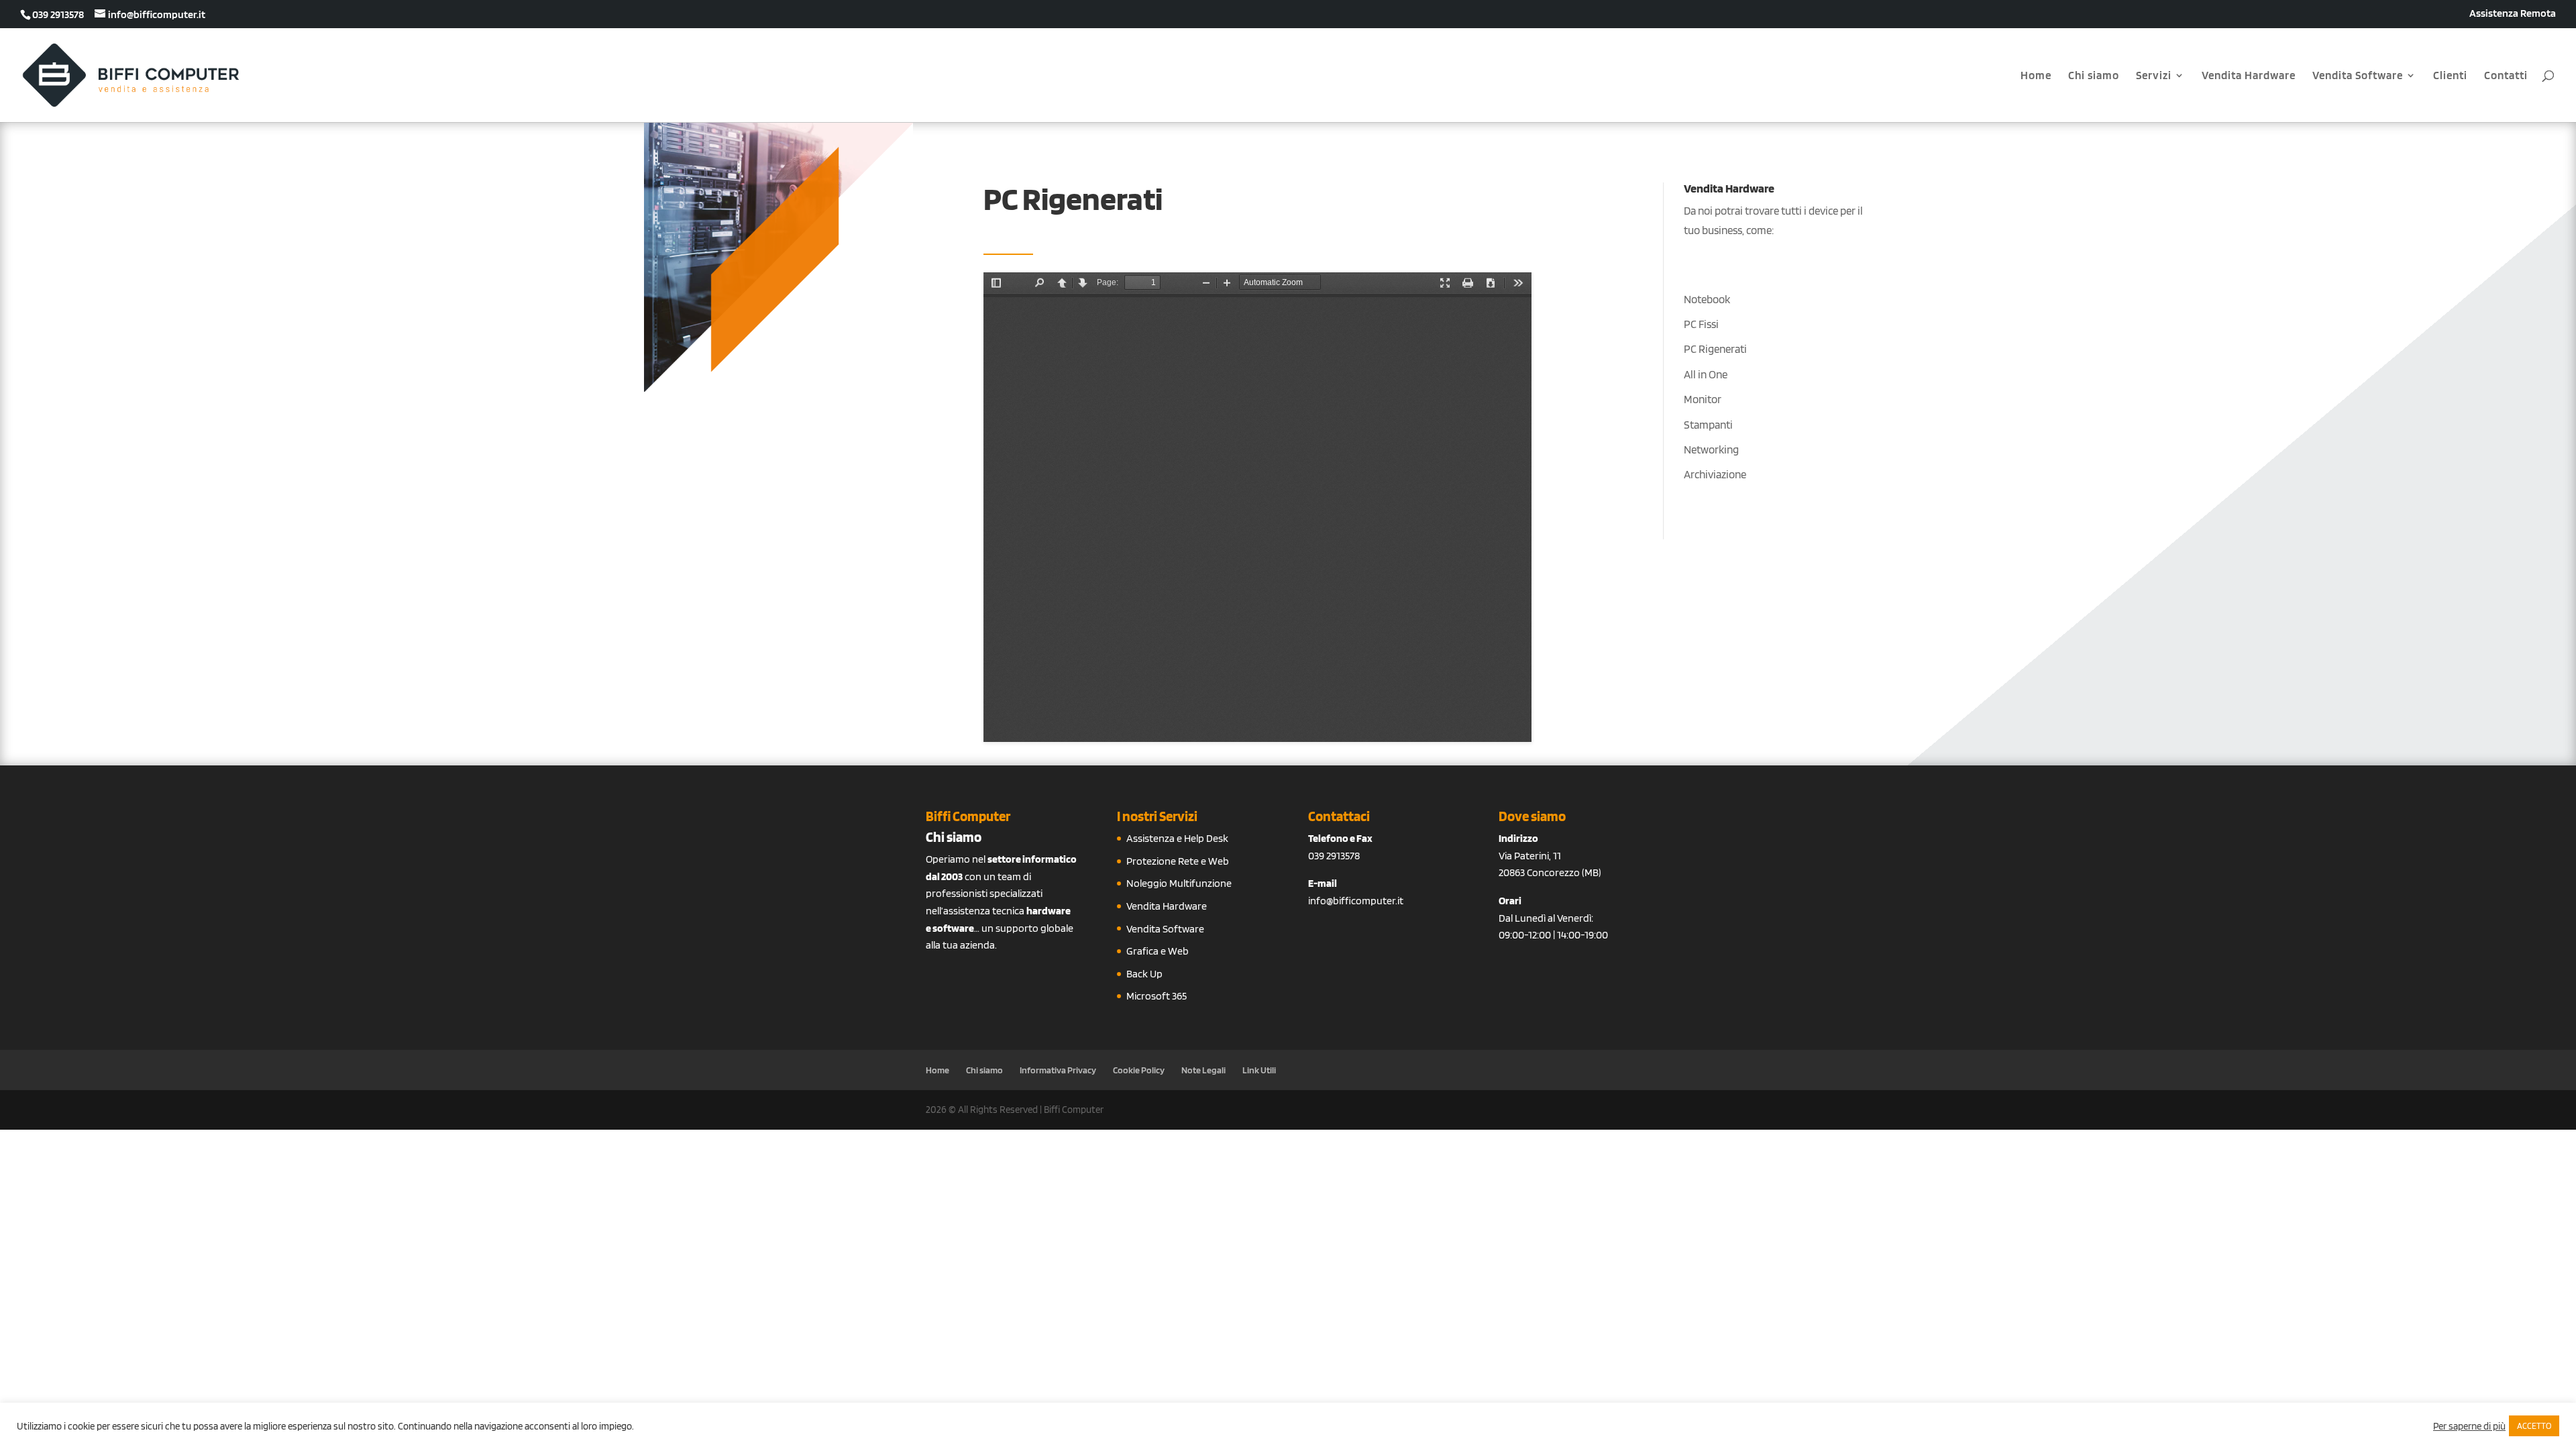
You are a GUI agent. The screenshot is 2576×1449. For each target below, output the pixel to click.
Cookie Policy (1139, 1070)
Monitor (1703, 399)
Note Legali (1203, 1070)
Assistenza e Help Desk (1177, 838)
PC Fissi (1701, 324)
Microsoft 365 (1157, 996)
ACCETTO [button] (2534, 1426)
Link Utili (1259, 1070)
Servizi (2154, 76)
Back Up (1144, 974)
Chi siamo (2094, 76)
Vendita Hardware (2249, 76)
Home (2036, 76)
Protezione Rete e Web (1178, 861)
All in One (1706, 374)
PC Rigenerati (1715, 349)
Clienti (2450, 76)
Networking (1711, 449)
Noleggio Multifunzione (1179, 883)
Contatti (2506, 76)
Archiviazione (1715, 474)
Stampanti (1708, 425)
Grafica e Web (1158, 951)
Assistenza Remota (2513, 14)
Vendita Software (2358, 76)
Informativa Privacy (1058, 1070)
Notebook (1707, 299)
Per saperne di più (2469, 1426)
